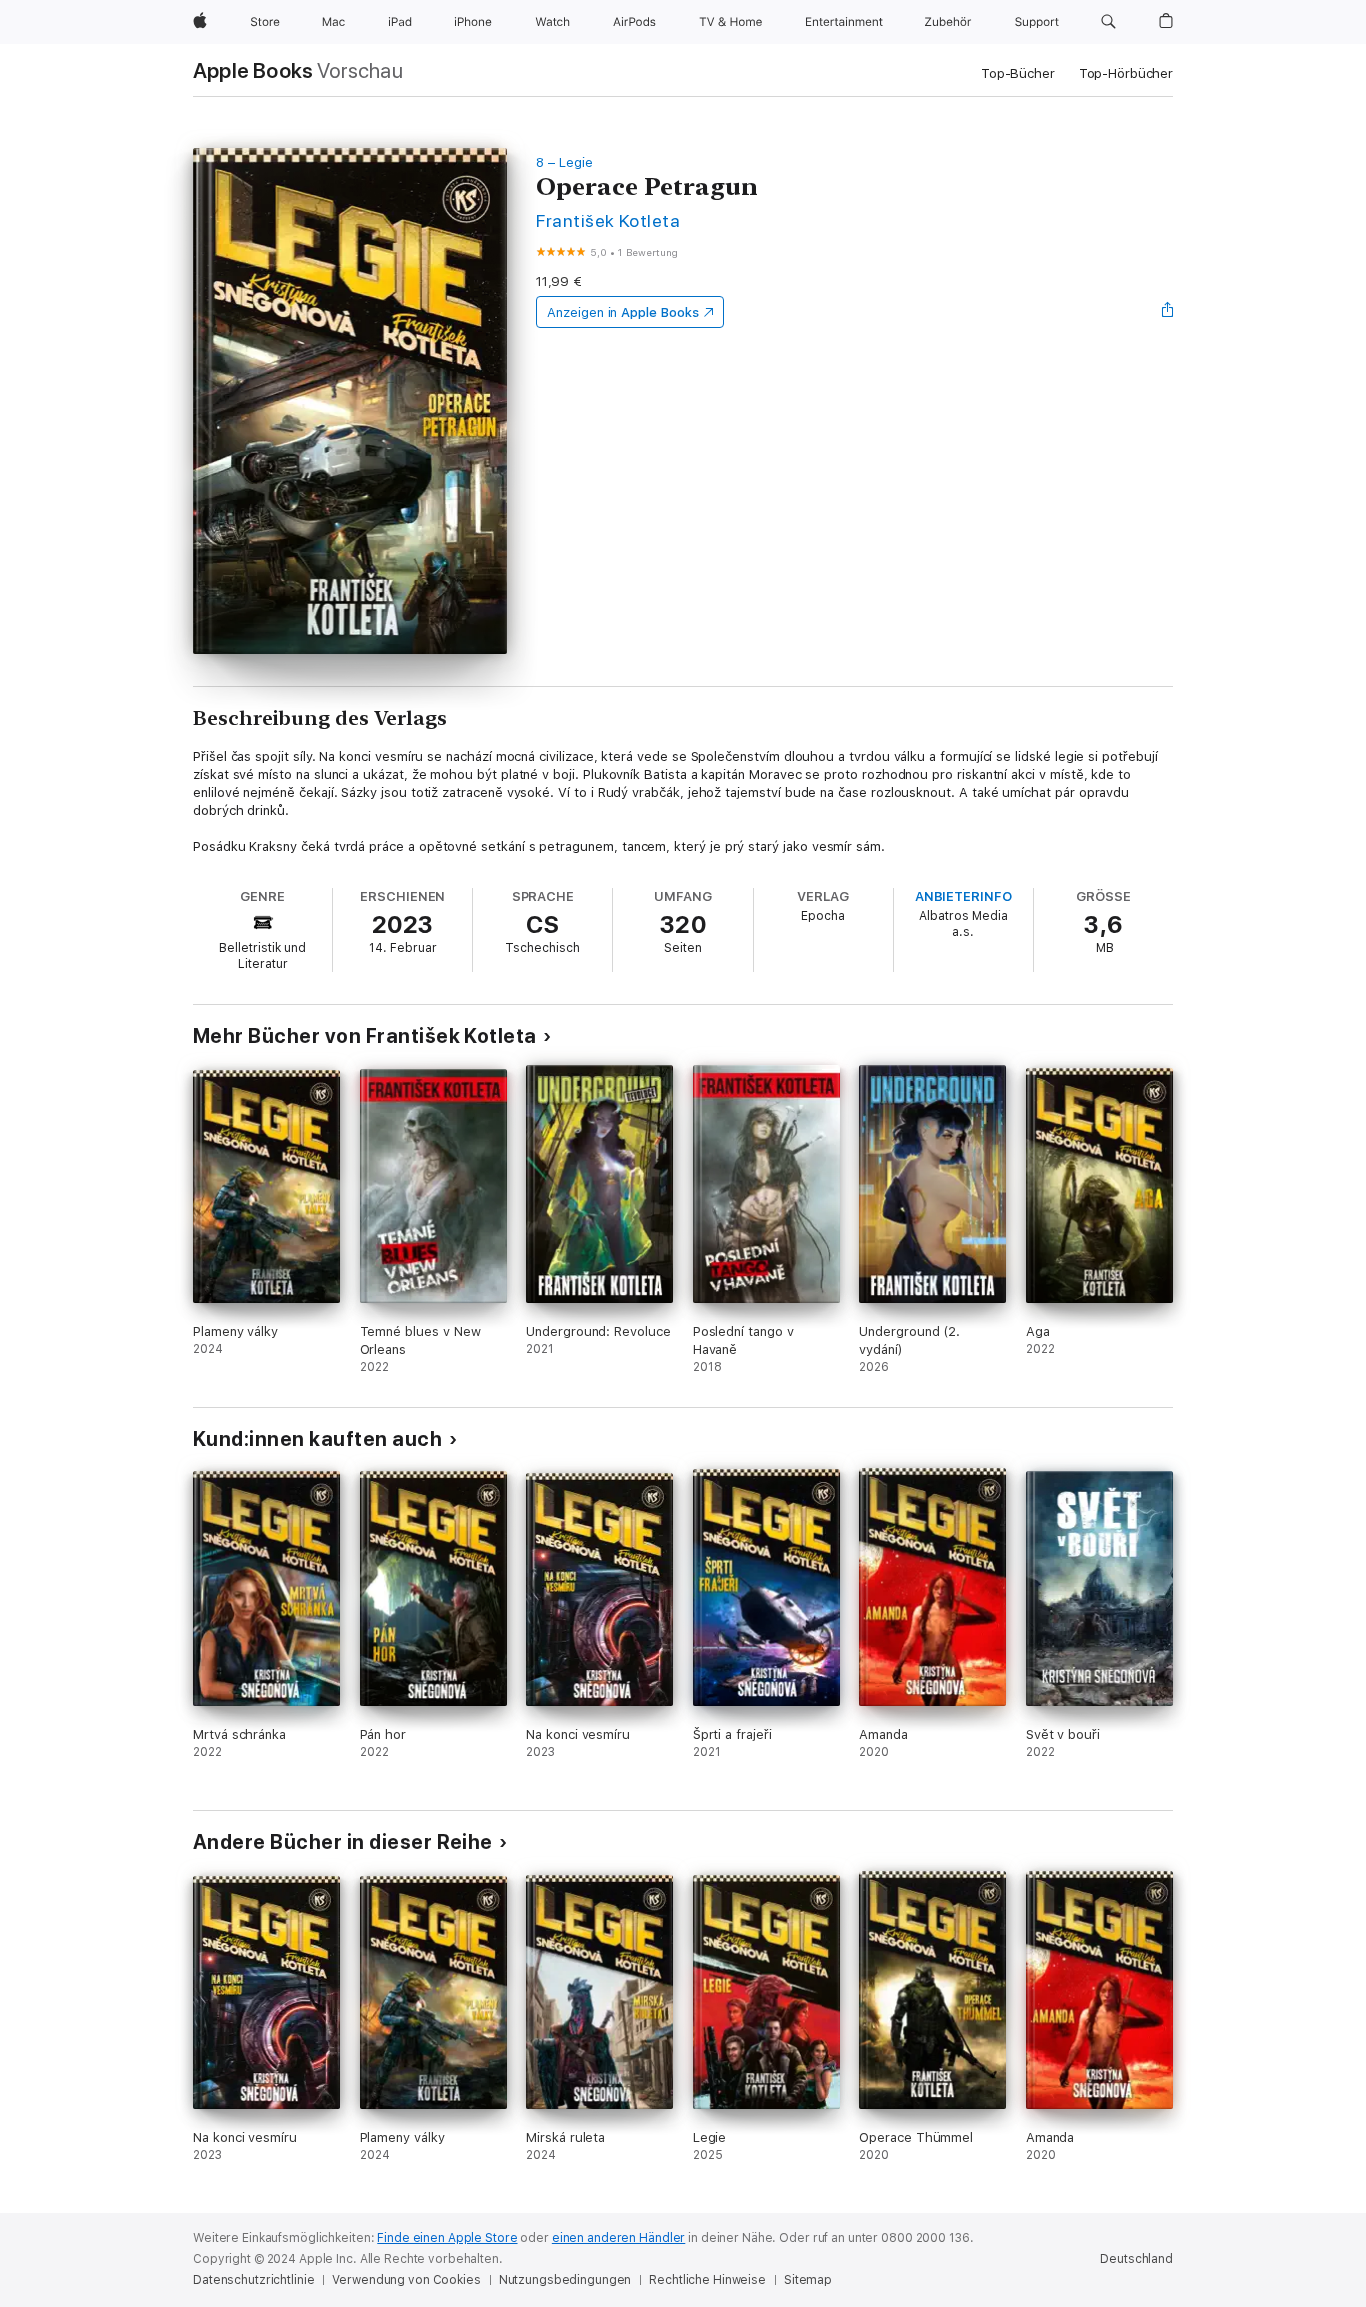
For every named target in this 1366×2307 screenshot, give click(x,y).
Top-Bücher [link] (1018, 73)
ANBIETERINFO (963, 896)
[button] (1108, 22)
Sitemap (808, 2280)
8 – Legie (564, 162)
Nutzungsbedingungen (565, 2280)
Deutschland (1136, 2259)
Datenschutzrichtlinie (253, 2280)
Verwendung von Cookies (406, 2280)
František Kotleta (608, 220)
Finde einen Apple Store (447, 2238)
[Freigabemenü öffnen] (1168, 312)
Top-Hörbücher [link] (1126, 73)
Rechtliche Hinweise (707, 2280)
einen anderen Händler (618, 2238)
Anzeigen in (623, 312)
